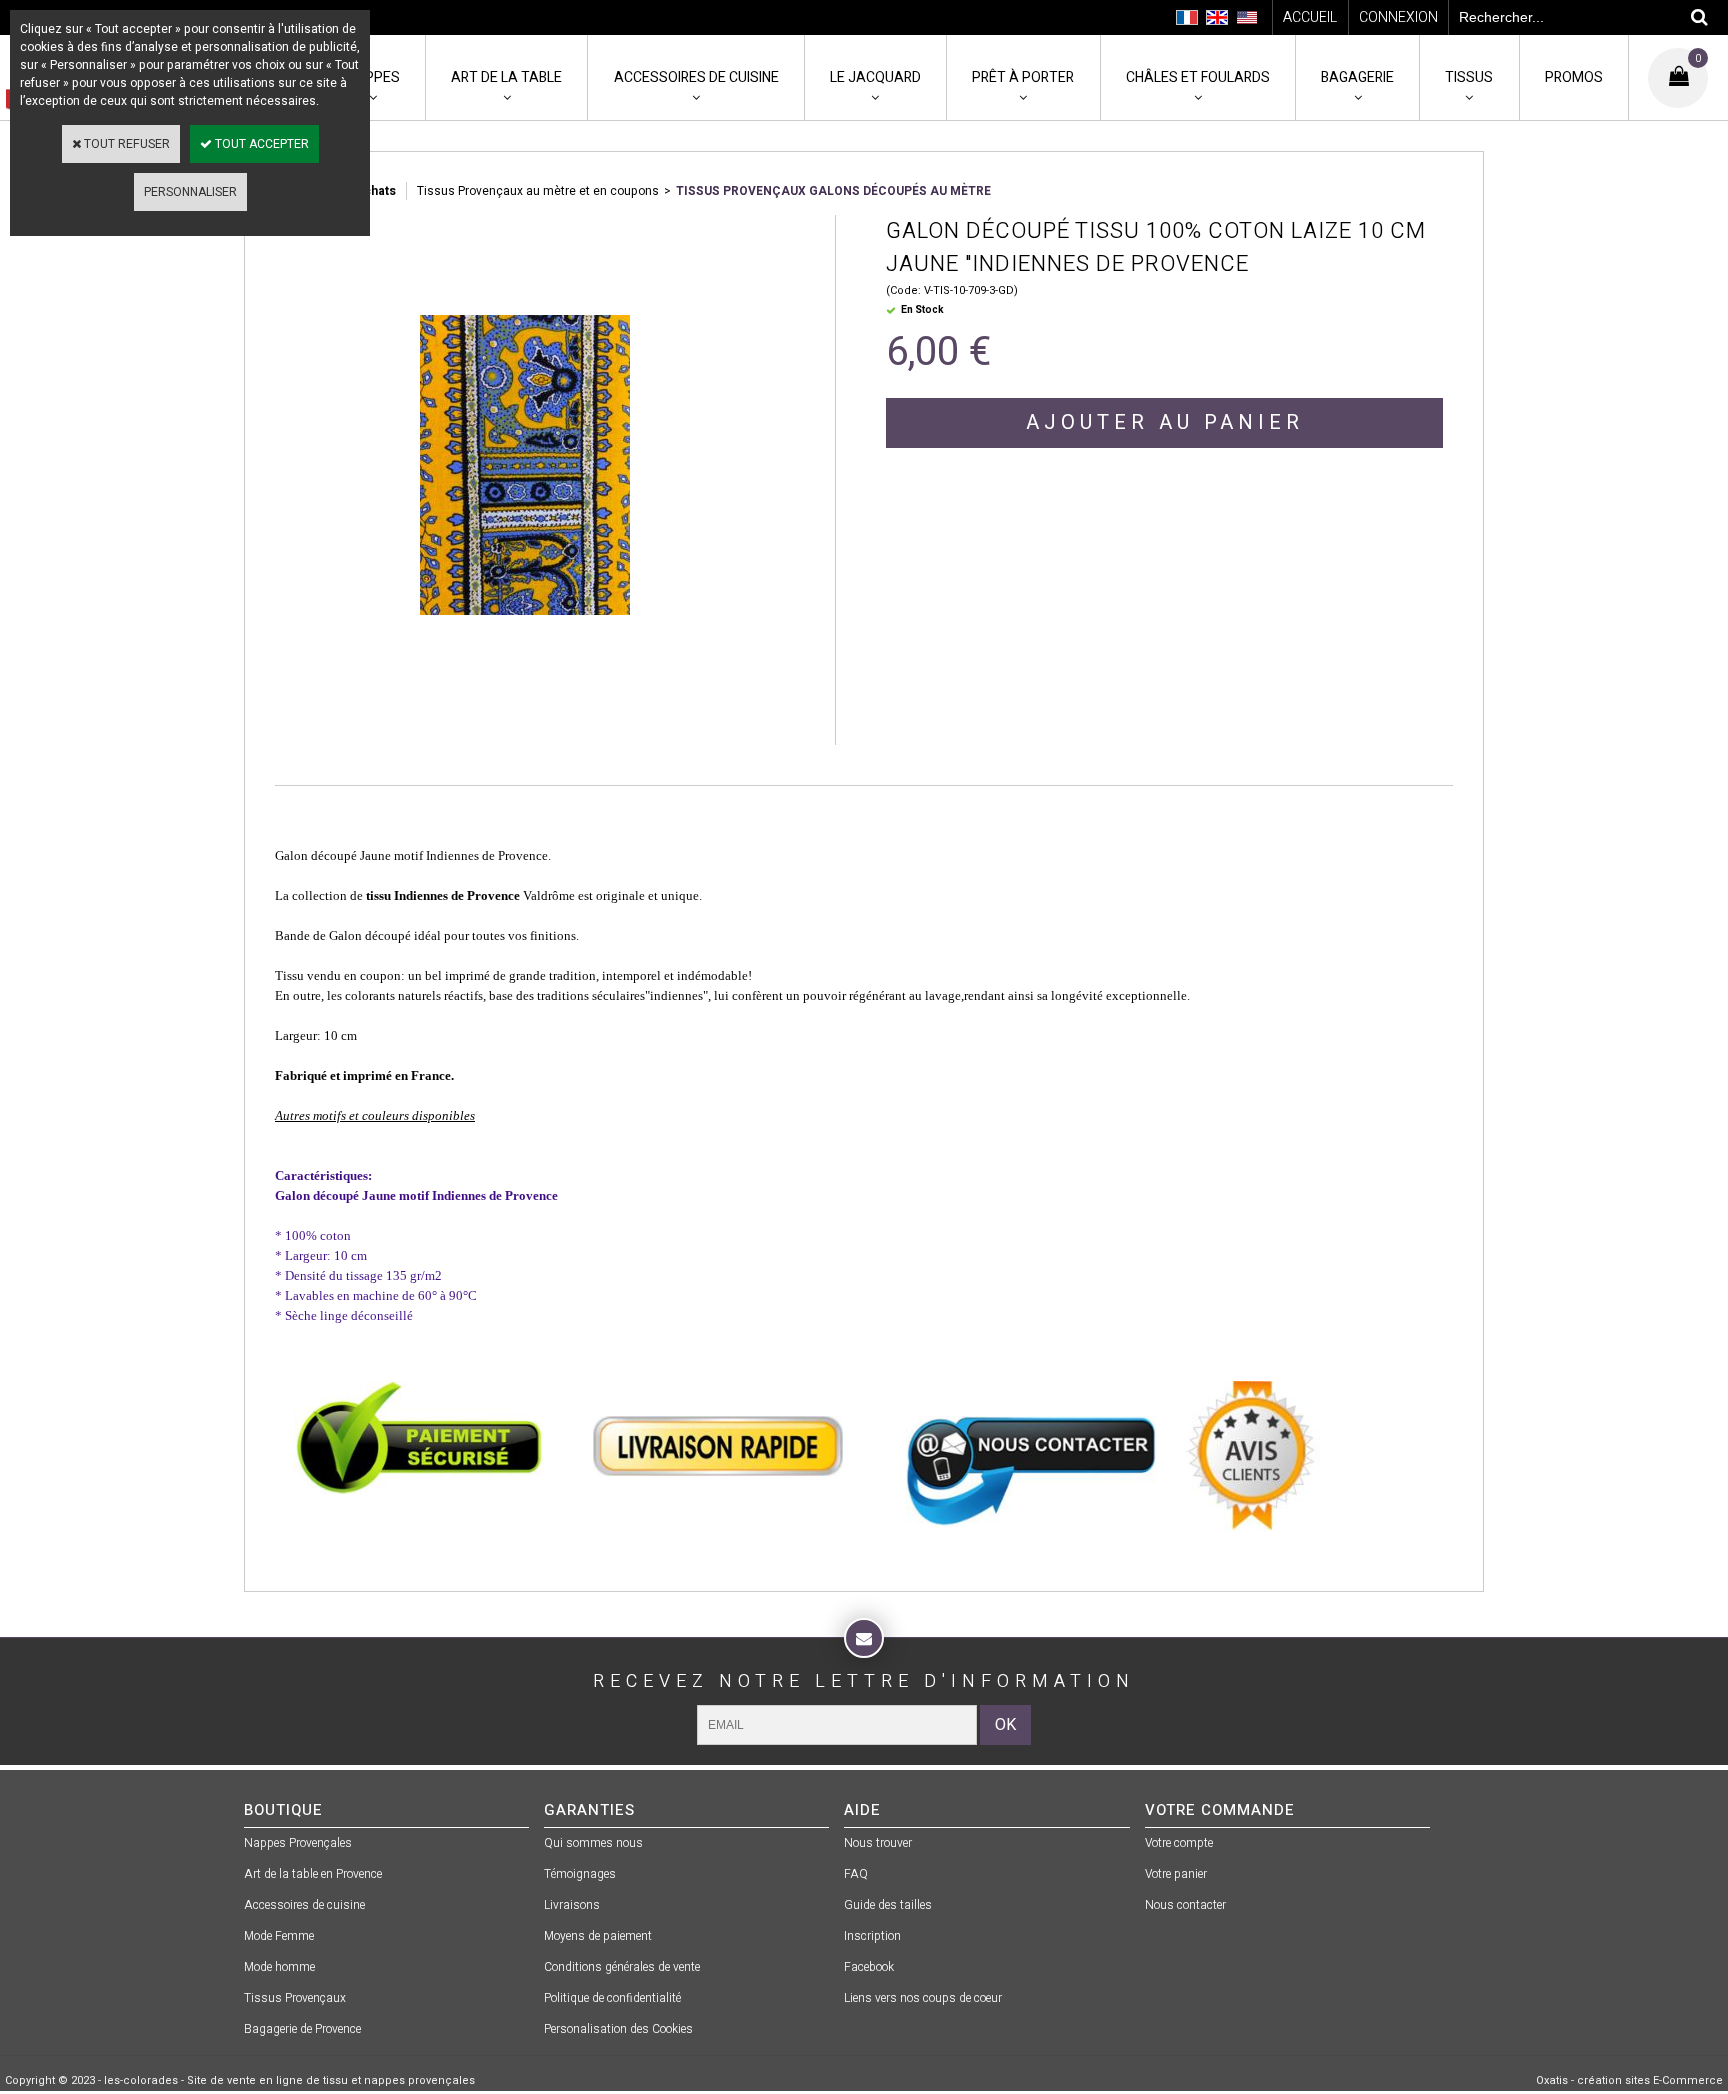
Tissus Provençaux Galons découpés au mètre (833, 191)
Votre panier (1176, 1874)
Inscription (872, 1936)
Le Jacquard (875, 77)
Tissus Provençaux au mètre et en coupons (538, 191)
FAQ (856, 1874)
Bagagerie (1357, 77)
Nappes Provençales (298, 1843)
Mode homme (279, 1967)
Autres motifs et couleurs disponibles (375, 1115)
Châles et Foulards (1198, 77)
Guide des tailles (888, 1905)
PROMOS (1574, 77)
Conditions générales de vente (622, 1967)
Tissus (1469, 77)
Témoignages (580, 1874)
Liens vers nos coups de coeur (923, 1998)
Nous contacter (1185, 1905)
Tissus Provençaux (295, 1998)
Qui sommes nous (593, 1843)
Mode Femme (279, 1936)
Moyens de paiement (598, 1936)
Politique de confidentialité (612, 1998)
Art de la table (506, 77)
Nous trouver (878, 1843)
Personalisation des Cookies (618, 2029)
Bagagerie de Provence (302, 2029)
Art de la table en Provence (313, 1874)
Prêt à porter (1023, 77)
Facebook (869, 1967)
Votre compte (1179, 1843)
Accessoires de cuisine (696, 77)
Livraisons (572, 1905)
